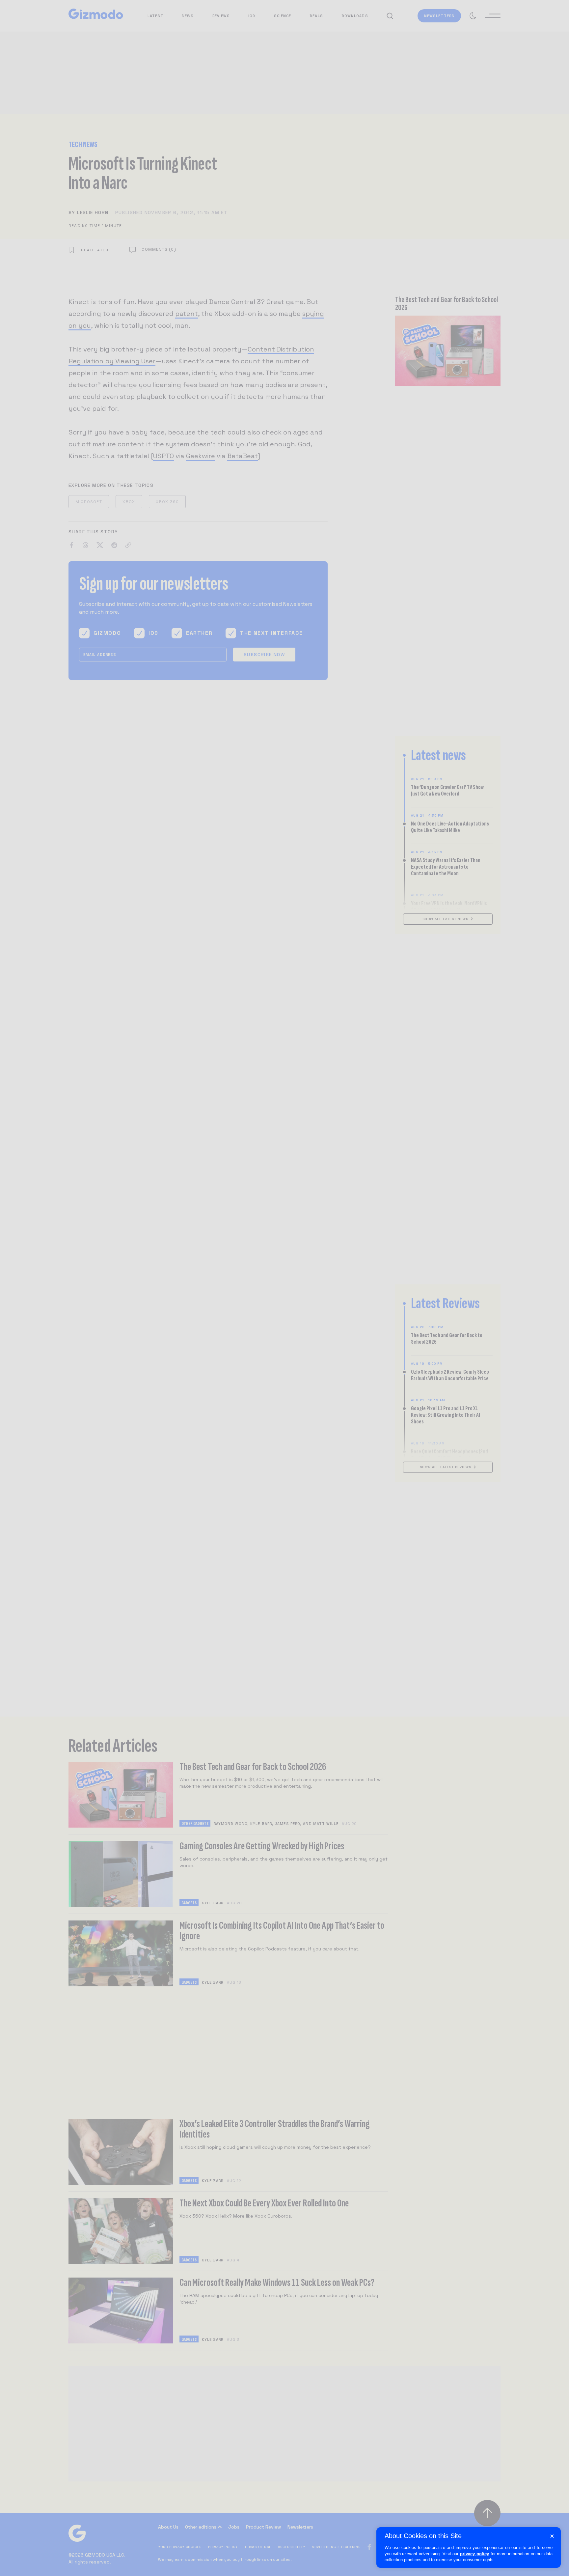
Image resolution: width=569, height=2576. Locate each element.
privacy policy (474, 2554)
